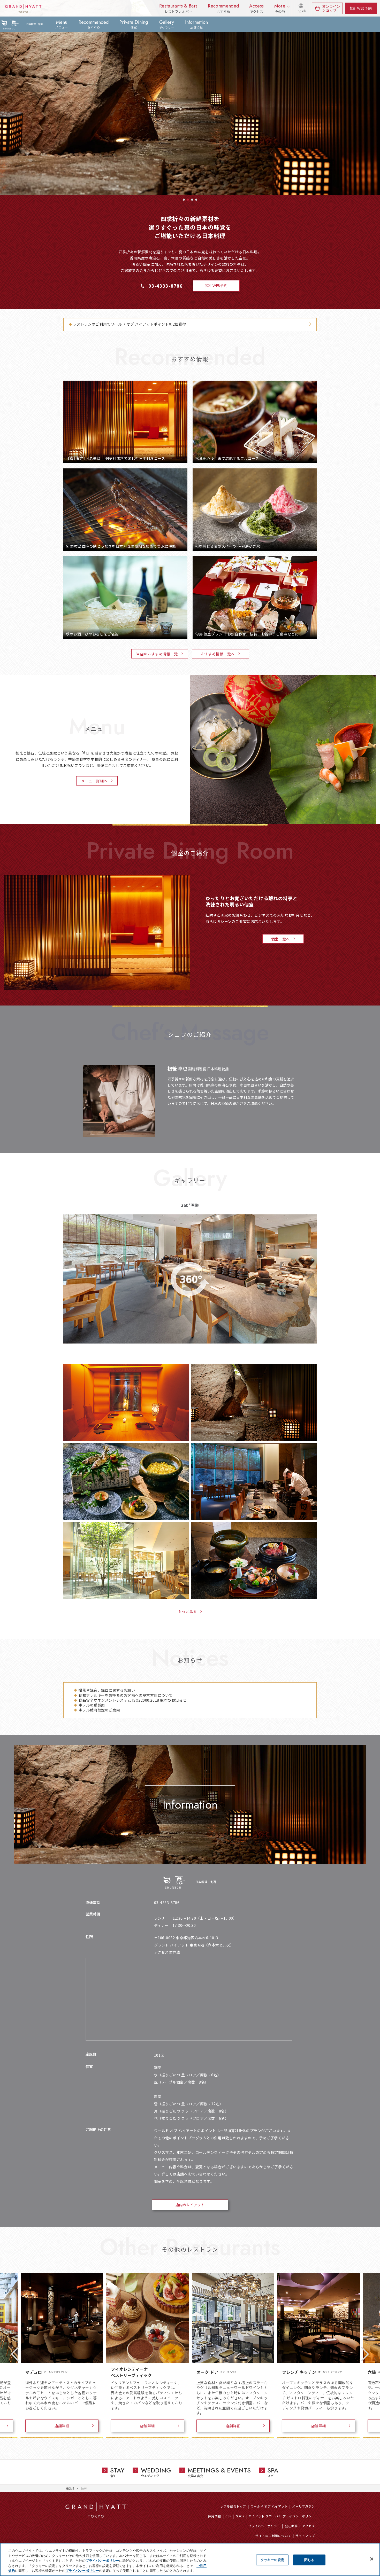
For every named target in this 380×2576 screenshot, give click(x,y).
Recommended (94, 24)
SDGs (240, 2516)
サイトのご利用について (273, 2536)
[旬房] (22, 24)
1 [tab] (184, 200)
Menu (62, 24)
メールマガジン (303, 2506)
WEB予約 (364, 8)
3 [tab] (192, 200)
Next (365, 2354)
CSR (229, 2516)
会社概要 (291, 2526)
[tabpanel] (190, 97)
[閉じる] (372, 2559)
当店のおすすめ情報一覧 (157, 654)
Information (196, 24)
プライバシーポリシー (264, 2526)
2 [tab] (188, 200)
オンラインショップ (331, 8)
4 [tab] (196, 200)
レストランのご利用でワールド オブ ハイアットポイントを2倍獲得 (129, 324)
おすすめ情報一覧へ (218, 654)
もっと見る (188, 1611)
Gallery (166, 24)
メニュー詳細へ (94, 781)
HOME (70, 2488)
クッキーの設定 (272, 2560)
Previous (15, 2354)
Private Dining (134, 24)
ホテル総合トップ (233, 2506)
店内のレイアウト (190, 2205)
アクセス (309, 2526)
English (301, 11)
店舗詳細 (62, 2426)
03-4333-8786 (166, 286)
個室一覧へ (281, 939)
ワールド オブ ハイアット (269, 2506)
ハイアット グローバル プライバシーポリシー (282, 2516)
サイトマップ (305, 2536)
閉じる (309, 2560)
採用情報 (215, 2516)
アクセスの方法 (167, 1952)
